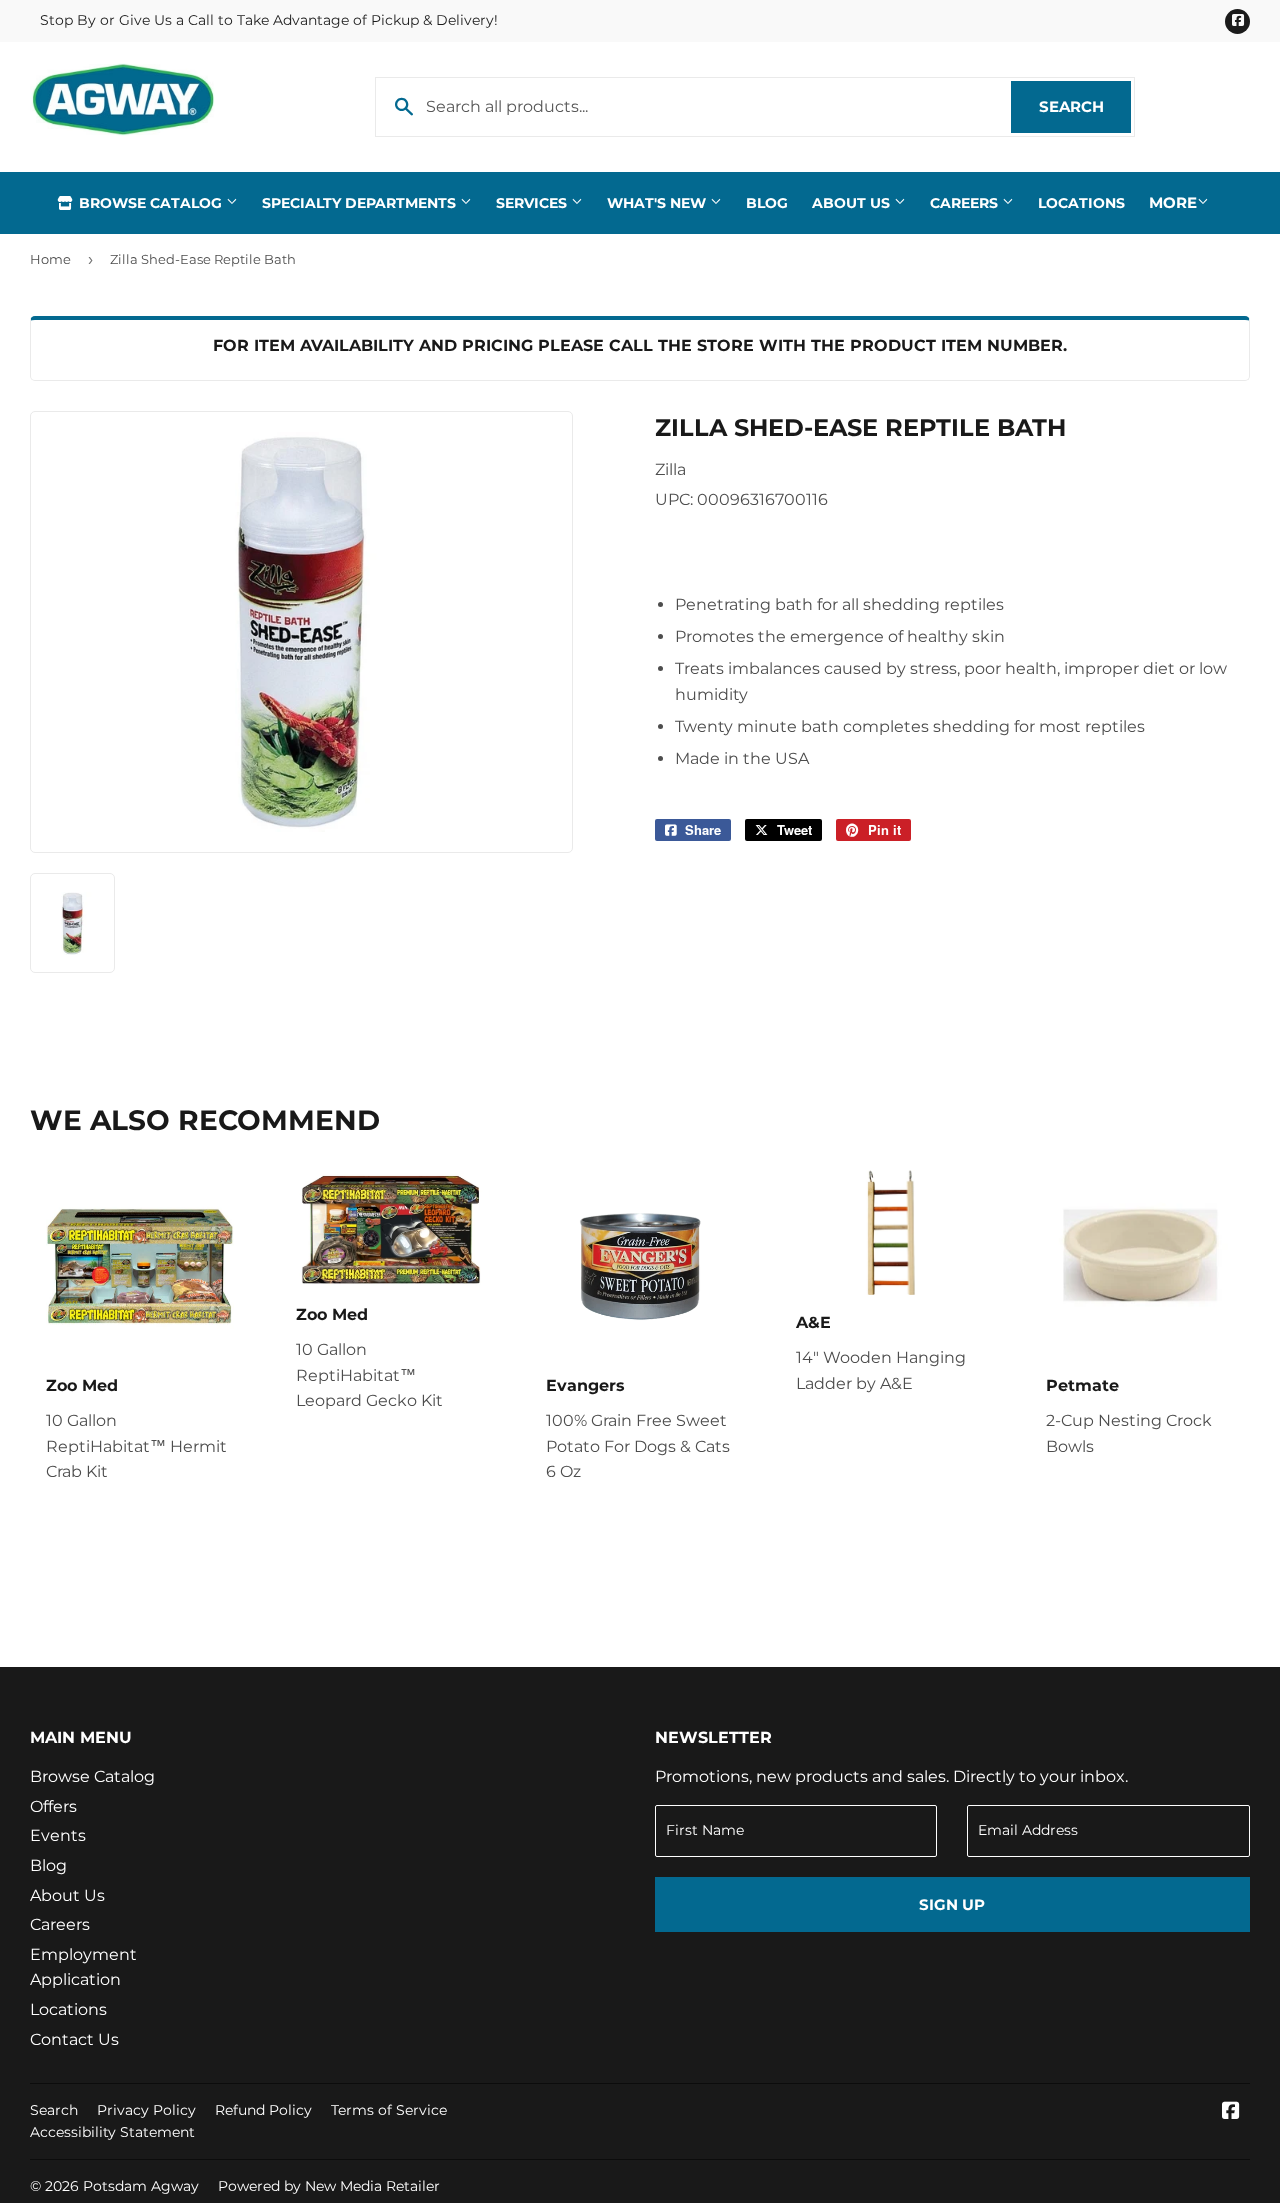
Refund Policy (263, 2110)
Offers (53, 1806)
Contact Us (74, 2039)
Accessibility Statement (112, 2132)
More (1173, 202)
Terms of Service (389, 2110)
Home (50, 259)
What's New (658, 203)
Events (58, 1835)
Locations (1081, 203)
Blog (767, 203)
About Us (853, 203)
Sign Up (952, 1904)
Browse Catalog (150, 203)
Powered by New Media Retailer (329, 2186)
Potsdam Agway (141, 2186)
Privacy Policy (146, 2110)
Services (533, 203)
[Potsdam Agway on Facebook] (1231, 2112)
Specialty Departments (361, 203)
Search (1085, 106)
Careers (966, 203)
